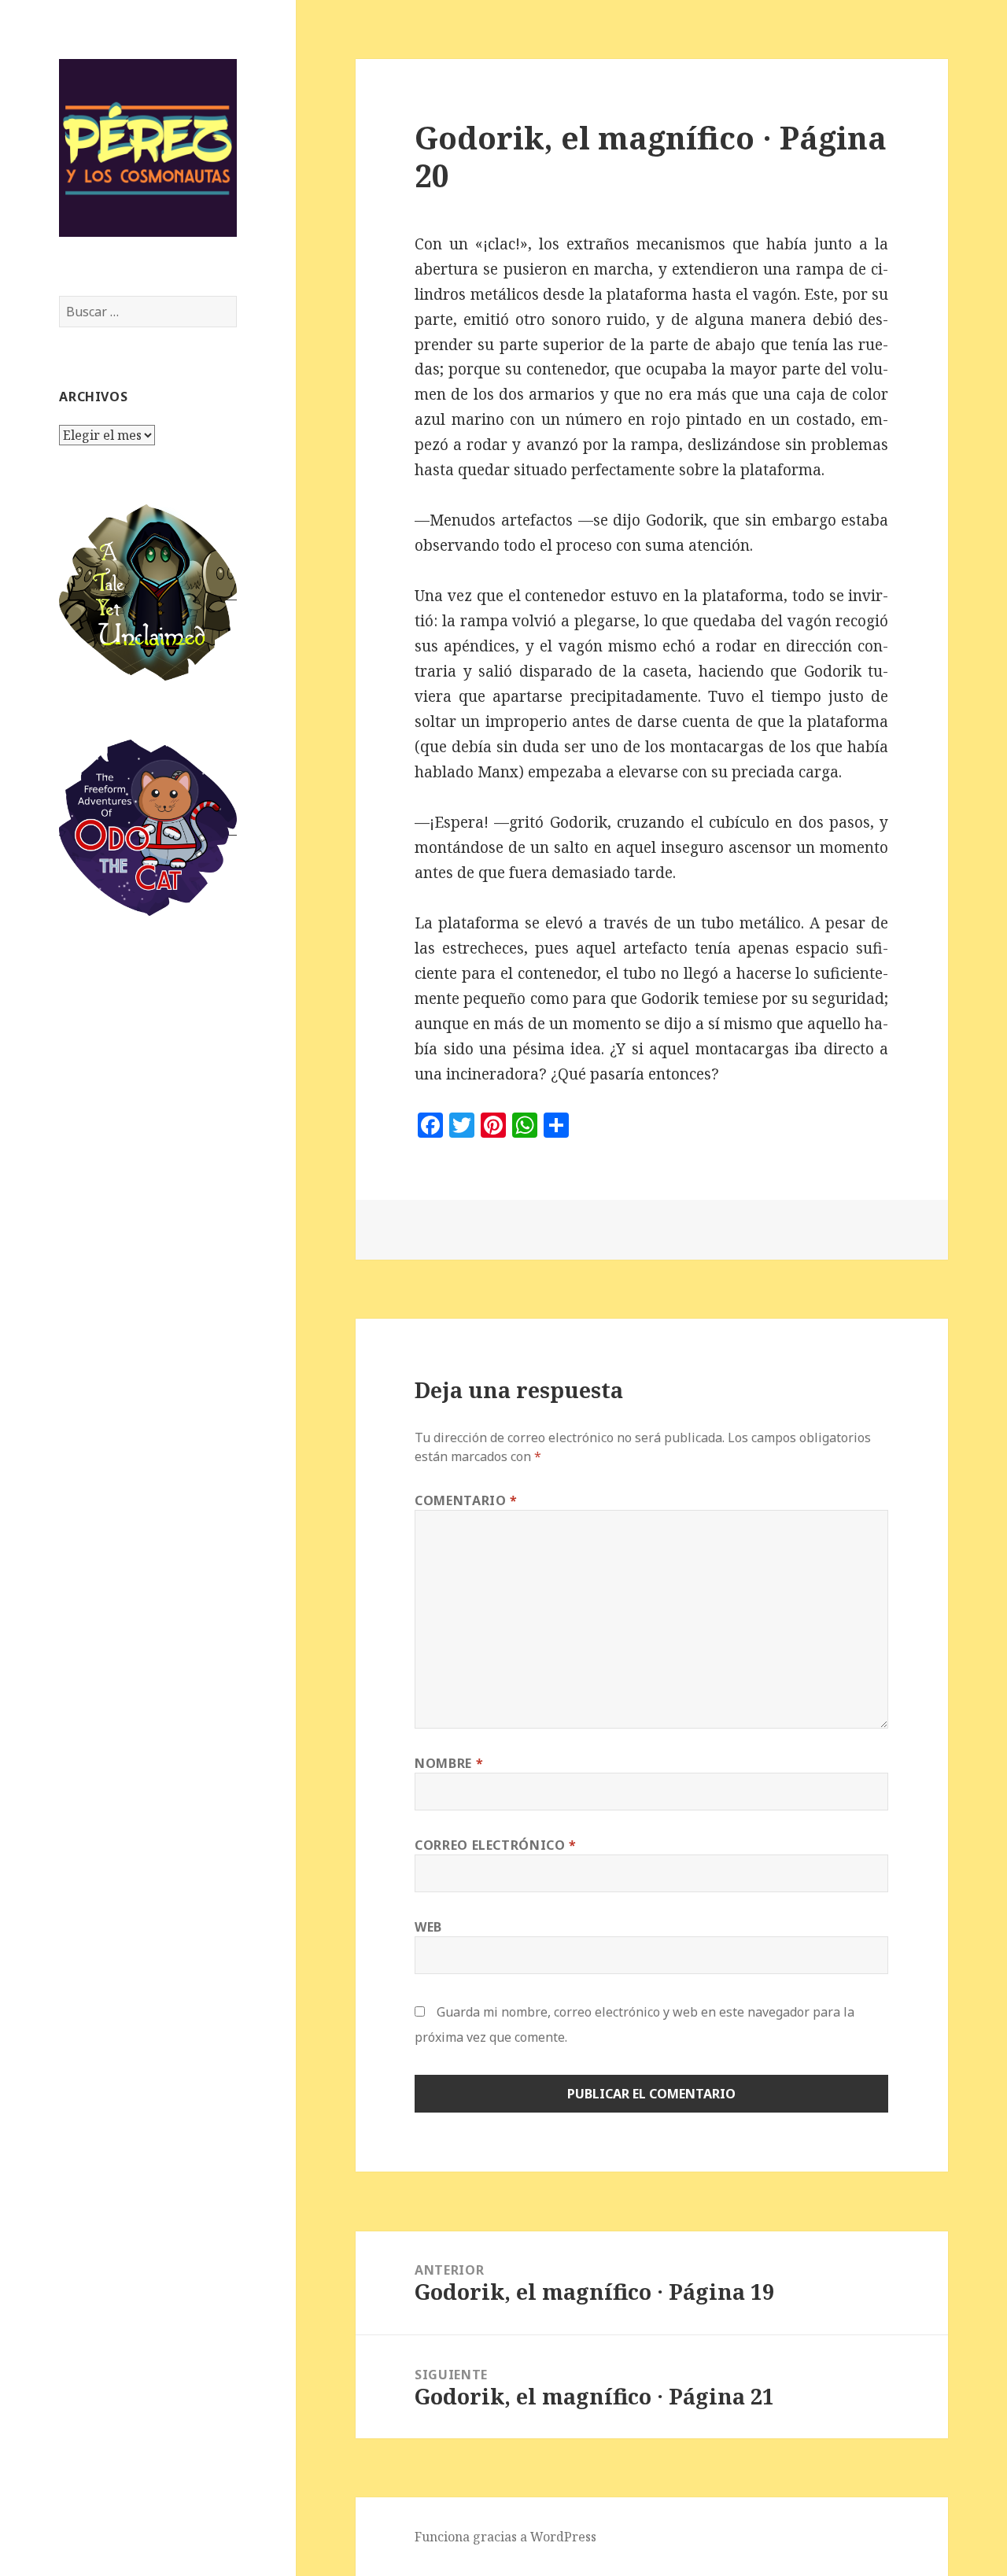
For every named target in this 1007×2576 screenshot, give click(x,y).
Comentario (466, 1500)
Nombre (449, 1763)
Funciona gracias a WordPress (505, 2537)
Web (428, 1927)
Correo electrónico (496, 1845)
